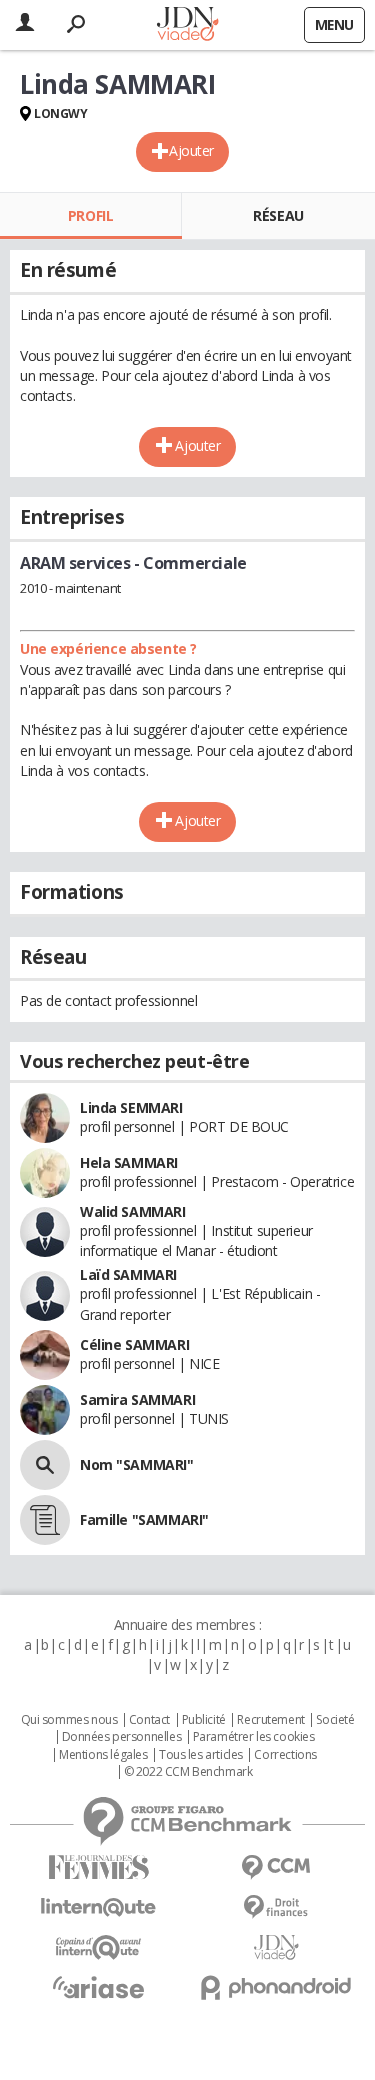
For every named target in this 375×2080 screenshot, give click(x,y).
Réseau (278, 215)
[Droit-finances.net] (277, 1907)
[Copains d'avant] (99, 1947)
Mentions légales (103, 1755)
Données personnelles (122, 1737)
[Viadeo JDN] (277, 1947)
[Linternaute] (99, 1907)
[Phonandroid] (277, 1987)
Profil (90, 215)
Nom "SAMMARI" (137, 1464)
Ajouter (191, 150)
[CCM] (277, 1867)
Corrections (285, 1755)
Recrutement (270, 1720)
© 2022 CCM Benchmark (188, 1772)
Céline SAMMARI (134, 1344)
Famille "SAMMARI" (144, 1519)
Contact (149, 1720)
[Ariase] (99, 1987)
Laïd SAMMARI (128, 1274)
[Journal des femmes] (99, 1867)
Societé (335, 1720)
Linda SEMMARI (131, 1107)
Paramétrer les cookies (254, 1737)
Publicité (204, 1720)
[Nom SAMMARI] (45, 1465)
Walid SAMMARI (133, 1211)
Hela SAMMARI (129, 1162)
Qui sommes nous (69, 1720)
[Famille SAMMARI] (45, 1520)
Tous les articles (201, 1755)
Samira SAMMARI (137, 1399)
